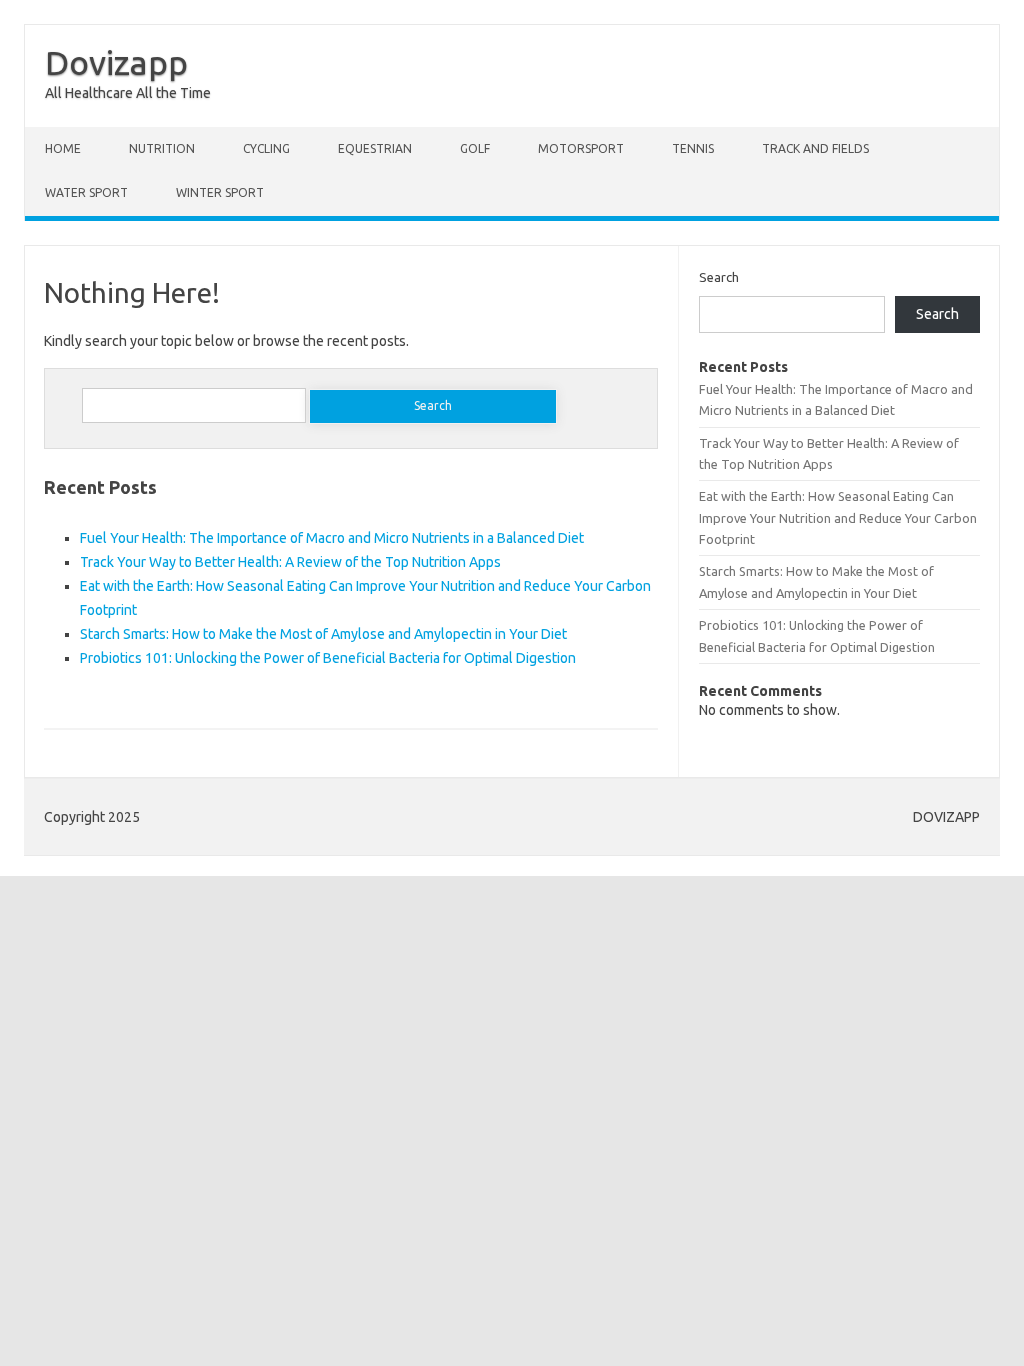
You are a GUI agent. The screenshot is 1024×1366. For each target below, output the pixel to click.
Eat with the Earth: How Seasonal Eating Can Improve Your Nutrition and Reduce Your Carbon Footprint (838, 517)
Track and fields (815, 148)
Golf (475, 148)
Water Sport (86, 192)
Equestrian (375, 148)
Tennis (693, 148)
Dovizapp (116, 62)
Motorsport (581, 148)
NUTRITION (162, 148)
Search (719, 277)
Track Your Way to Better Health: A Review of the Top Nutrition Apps (290, 562)
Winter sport (220, 192)
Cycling (266, 148)
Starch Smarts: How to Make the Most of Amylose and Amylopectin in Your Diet (323, 634)
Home (63, 148)
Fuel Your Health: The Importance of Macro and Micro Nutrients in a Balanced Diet (332, 538)
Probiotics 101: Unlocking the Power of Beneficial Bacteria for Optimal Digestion (328, 658)
